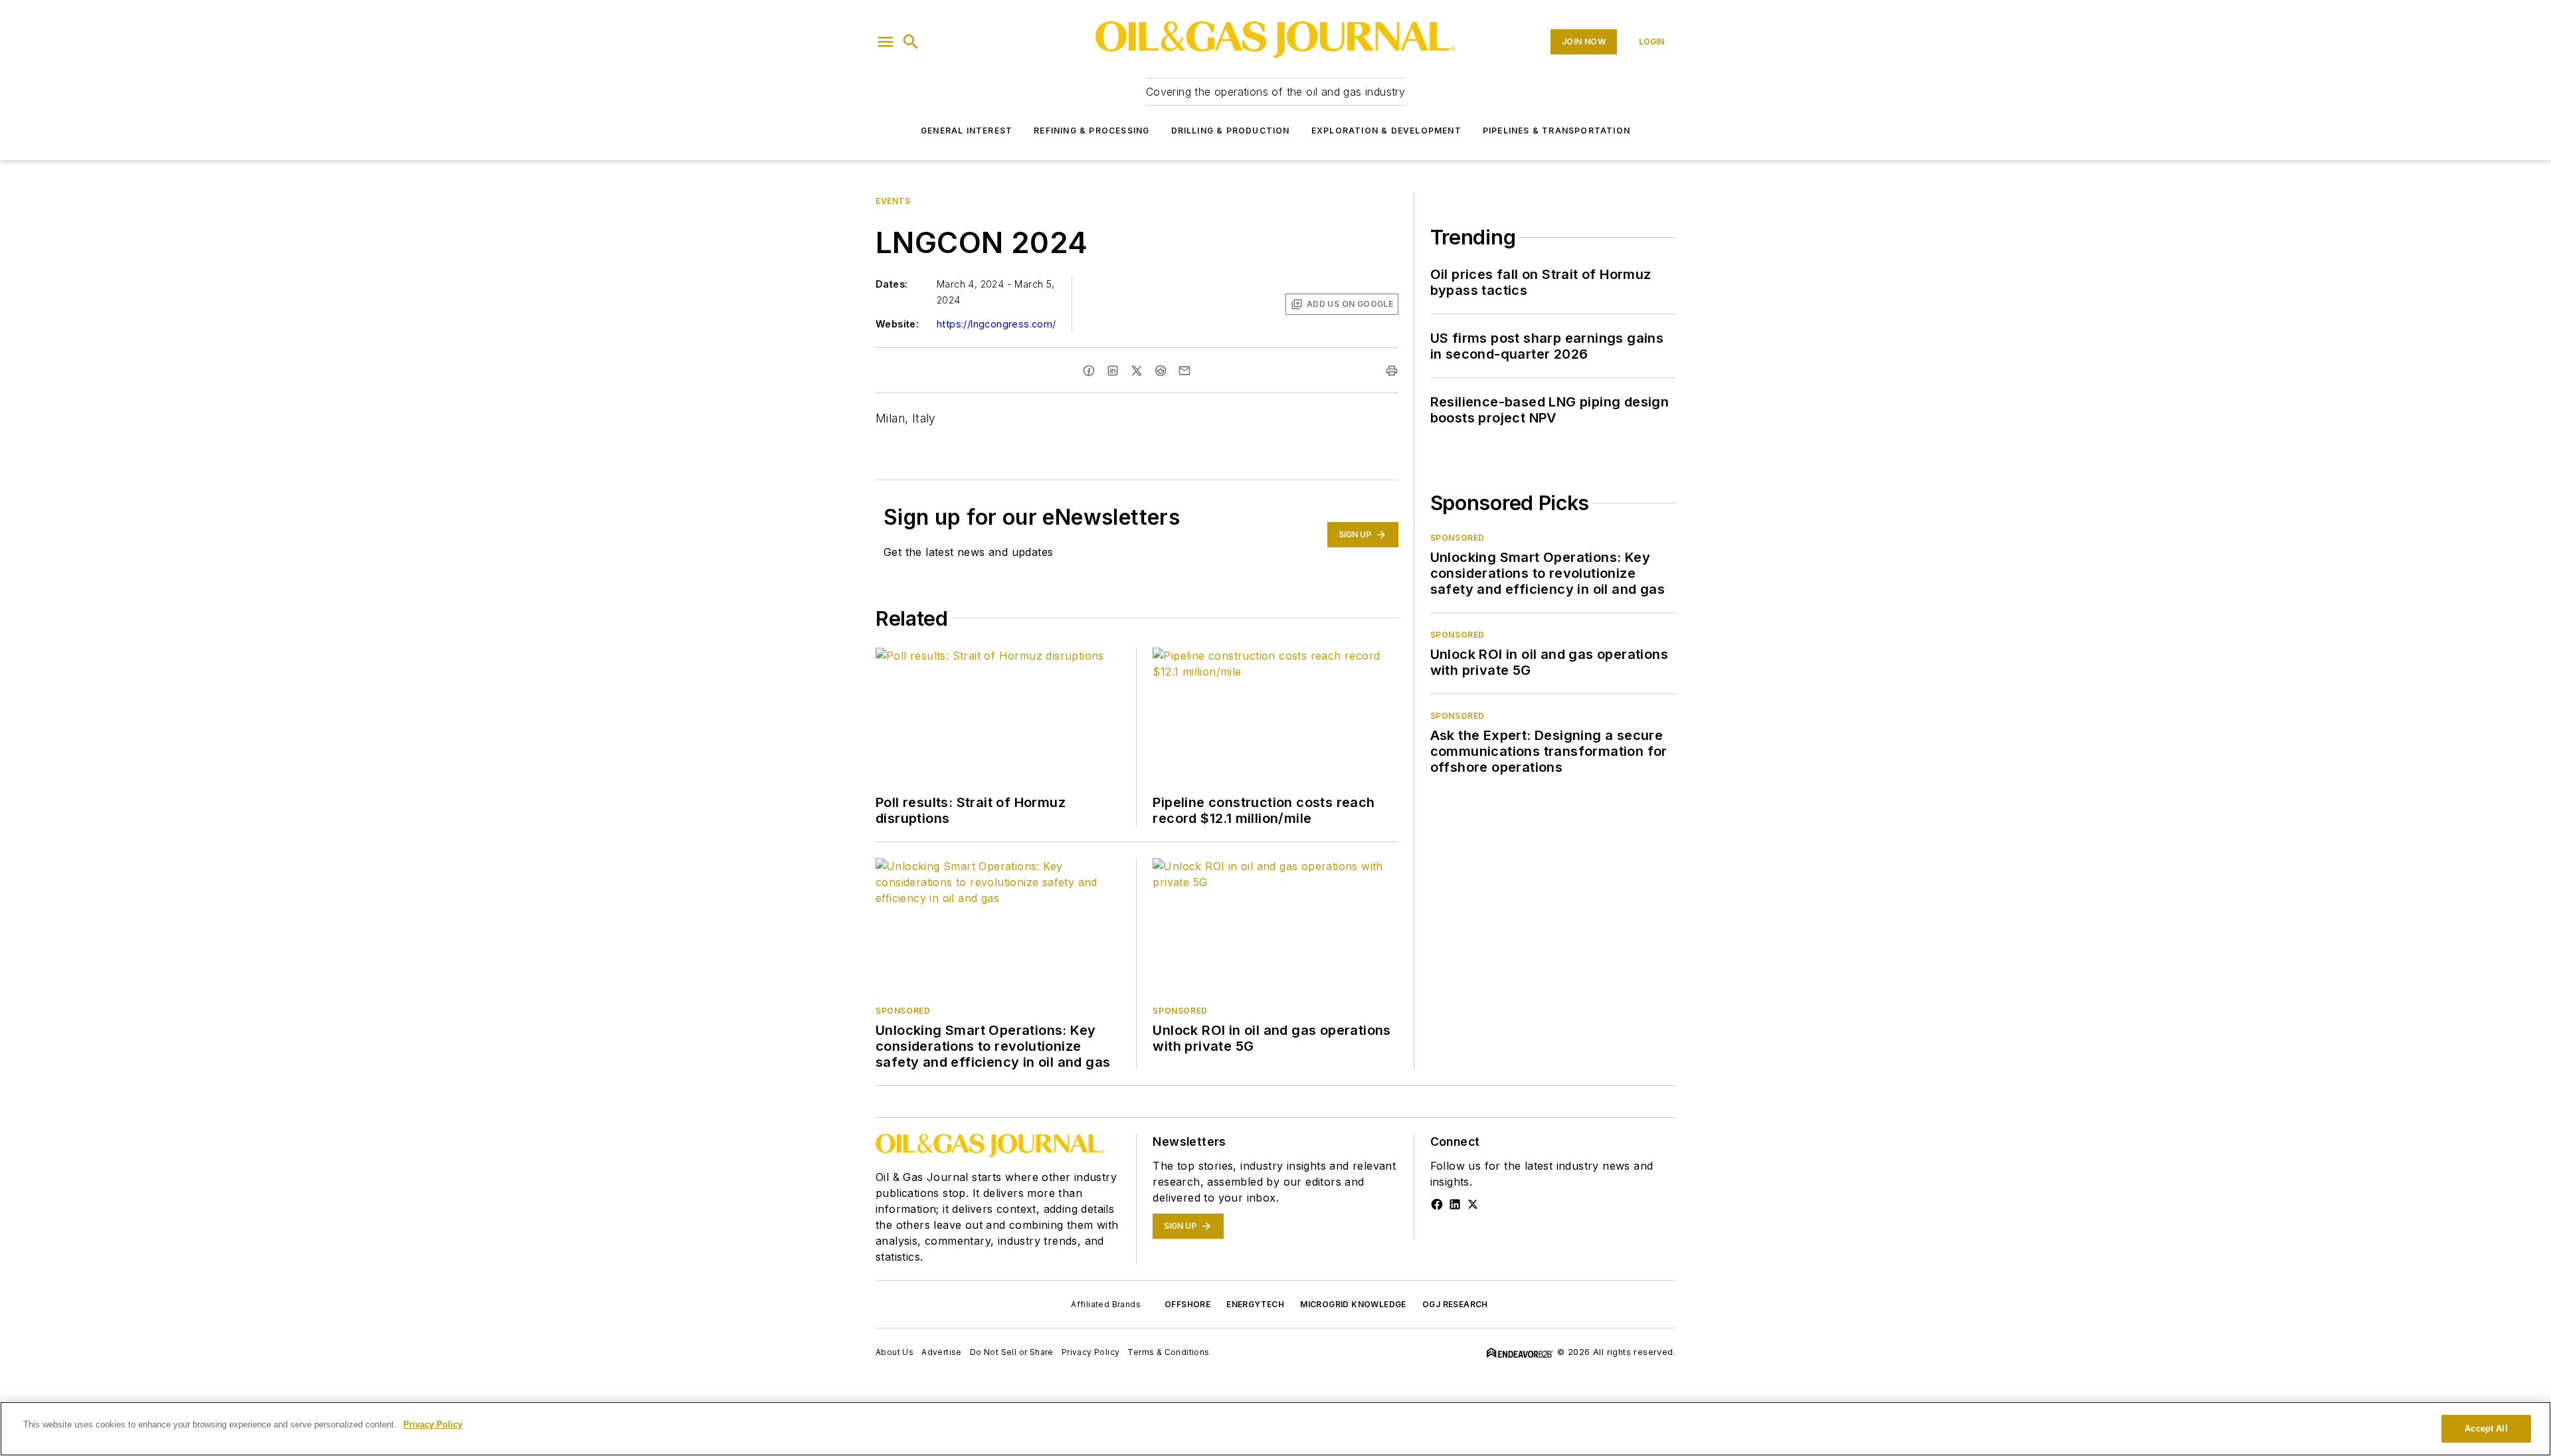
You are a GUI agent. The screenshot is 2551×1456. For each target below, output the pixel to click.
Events (893, 201)
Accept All (2486, 1428)
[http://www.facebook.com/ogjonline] (1437, 1204)
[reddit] (1161, 371)
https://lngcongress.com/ (996, 324)
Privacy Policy (1091, 1352)
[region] (1275, 1429)
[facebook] (1089, 371)
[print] (1392, 371)
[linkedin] (1113, 371)
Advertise (942, 1352)
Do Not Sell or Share (1012, 1352)
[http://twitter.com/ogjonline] (1473, 1204)
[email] (1184, 371)
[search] (911, 42)
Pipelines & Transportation (1557, 131)
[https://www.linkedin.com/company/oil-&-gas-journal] (1455, 1204)
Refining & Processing (1091, 131)
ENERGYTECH (1255, 1304)
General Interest (967, 131)
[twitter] (1137, 371)
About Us (895, 1352)
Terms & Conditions (1168, 1352)
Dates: (892, 284)
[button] (886, 42)
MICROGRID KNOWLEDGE (1353, 1304)
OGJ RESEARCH (1455, 1304)
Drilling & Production (1231, 131)
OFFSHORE (1187, 1304)
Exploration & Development (1386, 131)
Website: (897, 324)
